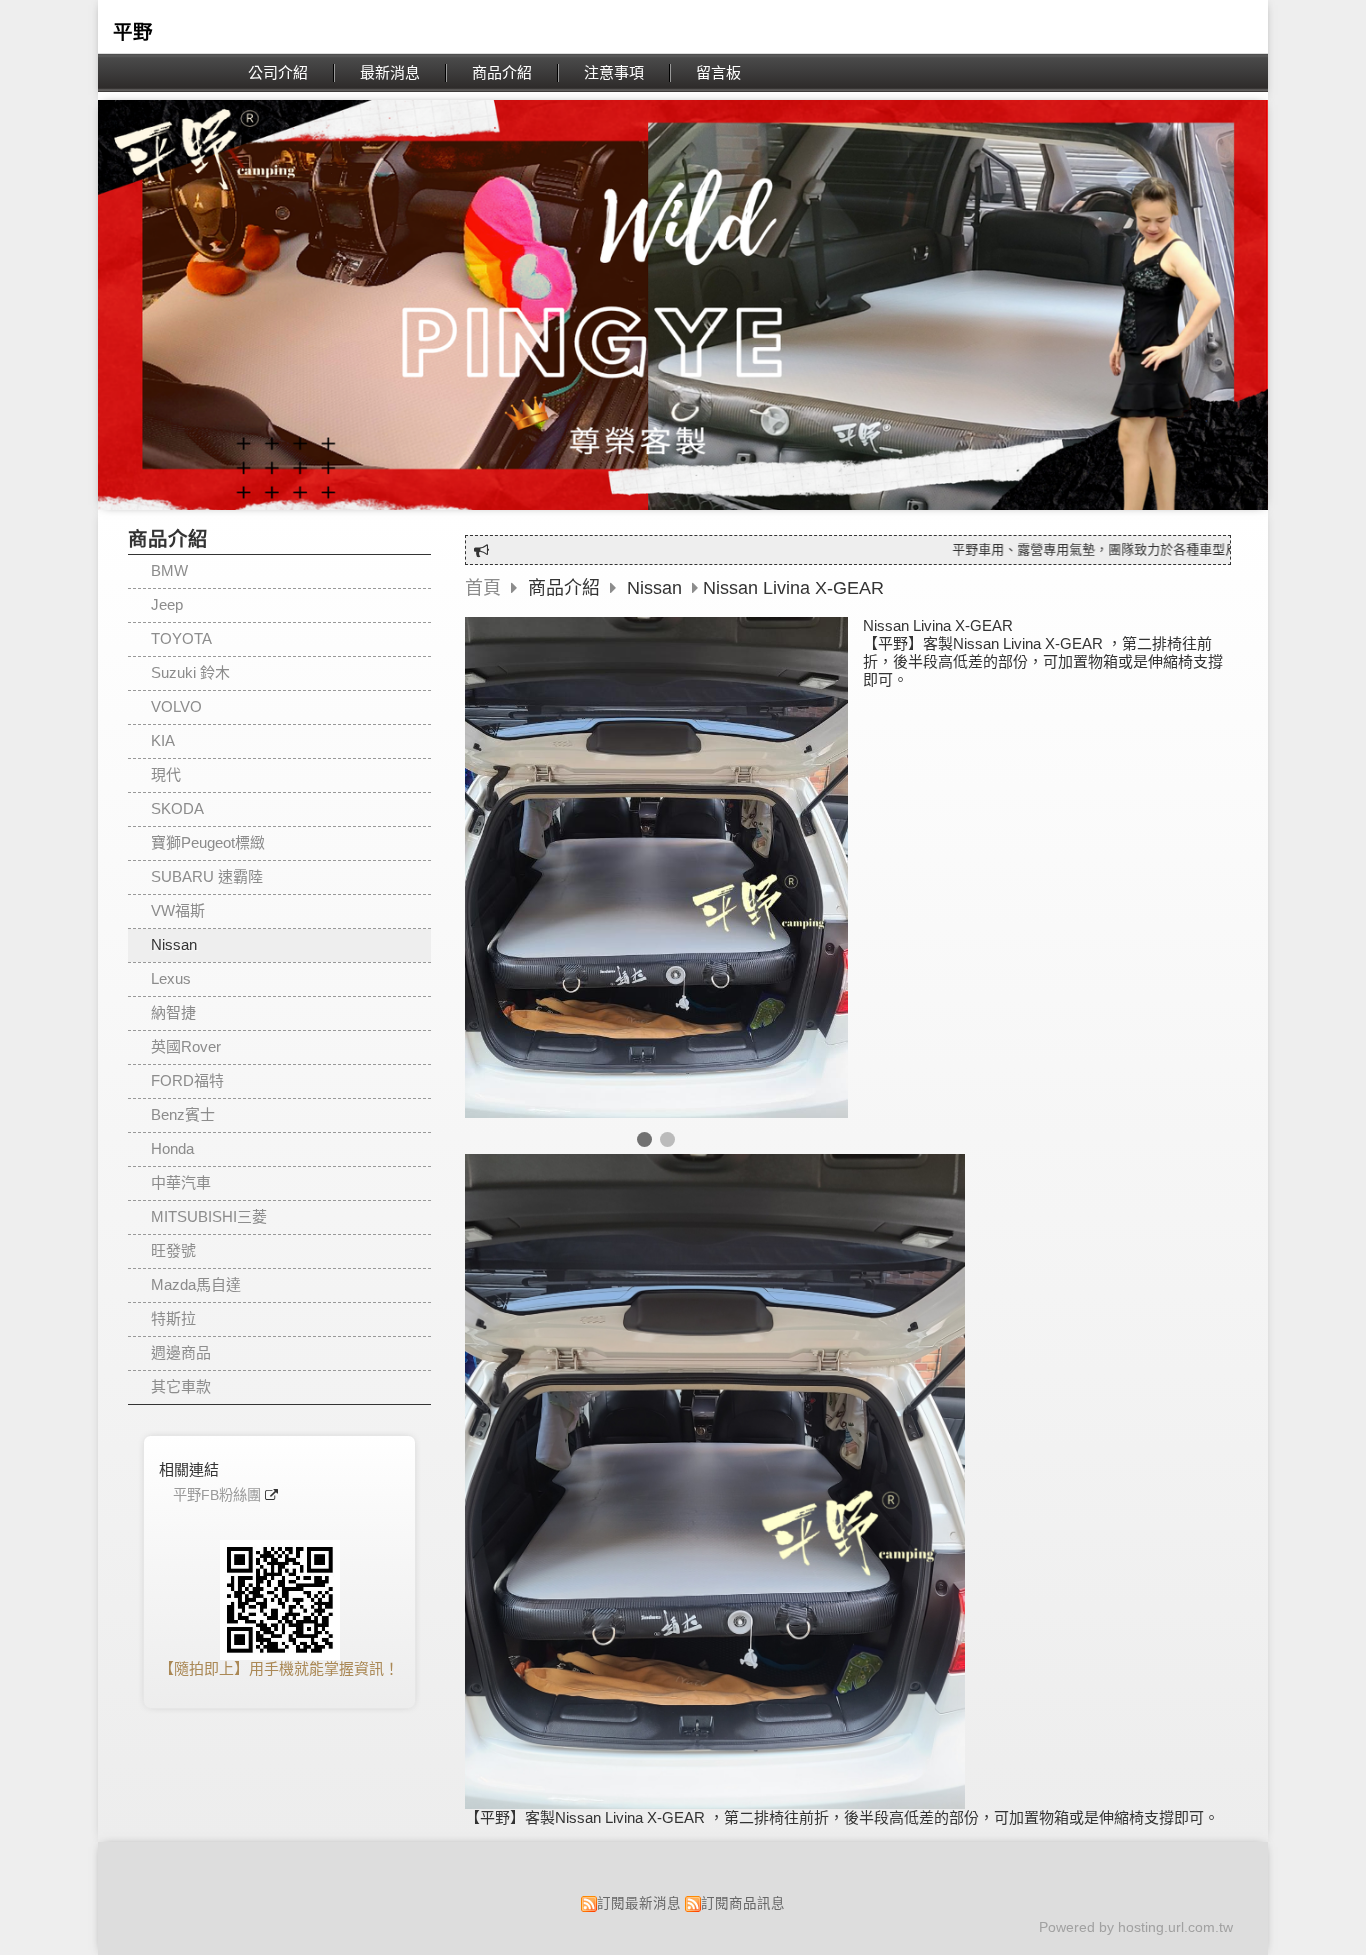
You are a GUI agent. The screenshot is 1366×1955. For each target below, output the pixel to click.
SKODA (177, 808)
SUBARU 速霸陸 (207, 876)
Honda (172, 1148)
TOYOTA (181, 638)
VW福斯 (178, 910)
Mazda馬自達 (196, 1284)
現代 (166, 774)
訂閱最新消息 (639, 1903)
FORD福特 (187, 1080)
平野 (133, 32)
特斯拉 (173, 1318)
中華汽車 (181, 1182)
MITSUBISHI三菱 (209, 1216)
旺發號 (173, 1250)
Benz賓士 (183, 1114)
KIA (163, 740)
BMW (169, 570)
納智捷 (173, 1012)
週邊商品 (181, 1352)
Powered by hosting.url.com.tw (1136, 1927)
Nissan (174, 944)
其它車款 (181, 1386)
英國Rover (186, 1046)
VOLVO (176, 706)
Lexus (171, 978)
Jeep (167, 604)
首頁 (483, 588)
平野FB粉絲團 (217, 1495)
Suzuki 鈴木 (190, 672)
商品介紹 (566, 588)
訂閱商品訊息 (743, 1903)
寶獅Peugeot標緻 (208, 842)
